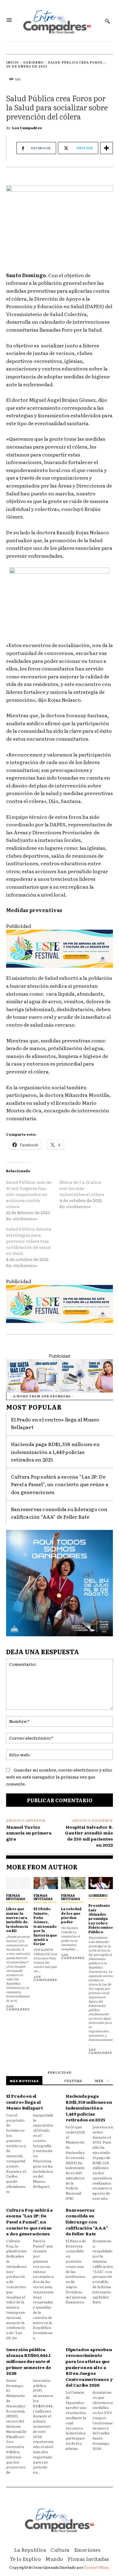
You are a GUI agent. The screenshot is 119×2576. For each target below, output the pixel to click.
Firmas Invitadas (16, 1897)
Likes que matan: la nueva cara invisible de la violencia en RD (17, 1920)
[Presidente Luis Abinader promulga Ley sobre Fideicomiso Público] (101, 1883)
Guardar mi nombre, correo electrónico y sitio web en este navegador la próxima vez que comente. (59, 1777)
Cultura (73, 2081)
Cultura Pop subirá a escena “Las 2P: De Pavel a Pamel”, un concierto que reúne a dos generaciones (60, 1484)
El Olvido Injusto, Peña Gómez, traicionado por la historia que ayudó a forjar (45, 1926)
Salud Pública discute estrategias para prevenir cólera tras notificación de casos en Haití (29, 1241)
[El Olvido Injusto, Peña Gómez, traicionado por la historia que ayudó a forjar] (46, 1883)
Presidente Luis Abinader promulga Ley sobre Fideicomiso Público (101, 1918)
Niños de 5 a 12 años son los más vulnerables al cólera (82, 1188)
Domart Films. (97, 2567)
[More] (106, 148)
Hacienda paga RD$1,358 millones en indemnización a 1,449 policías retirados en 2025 (55, 1452)
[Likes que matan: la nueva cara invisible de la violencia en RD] (18, 1883)
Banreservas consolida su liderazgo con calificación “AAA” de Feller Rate (59, 1513)
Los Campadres (27, 128)
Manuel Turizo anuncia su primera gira (29, 1833)
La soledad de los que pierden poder (71, 1915)
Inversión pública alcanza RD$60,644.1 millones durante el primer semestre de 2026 (28, 2361)
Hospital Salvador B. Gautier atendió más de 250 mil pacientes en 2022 (89, 1836)
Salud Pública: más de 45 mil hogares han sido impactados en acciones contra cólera (29, 1194)
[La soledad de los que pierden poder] (73, 1883)
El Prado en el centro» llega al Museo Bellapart (25, 2102)
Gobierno (33, 62)
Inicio (13, 62)
